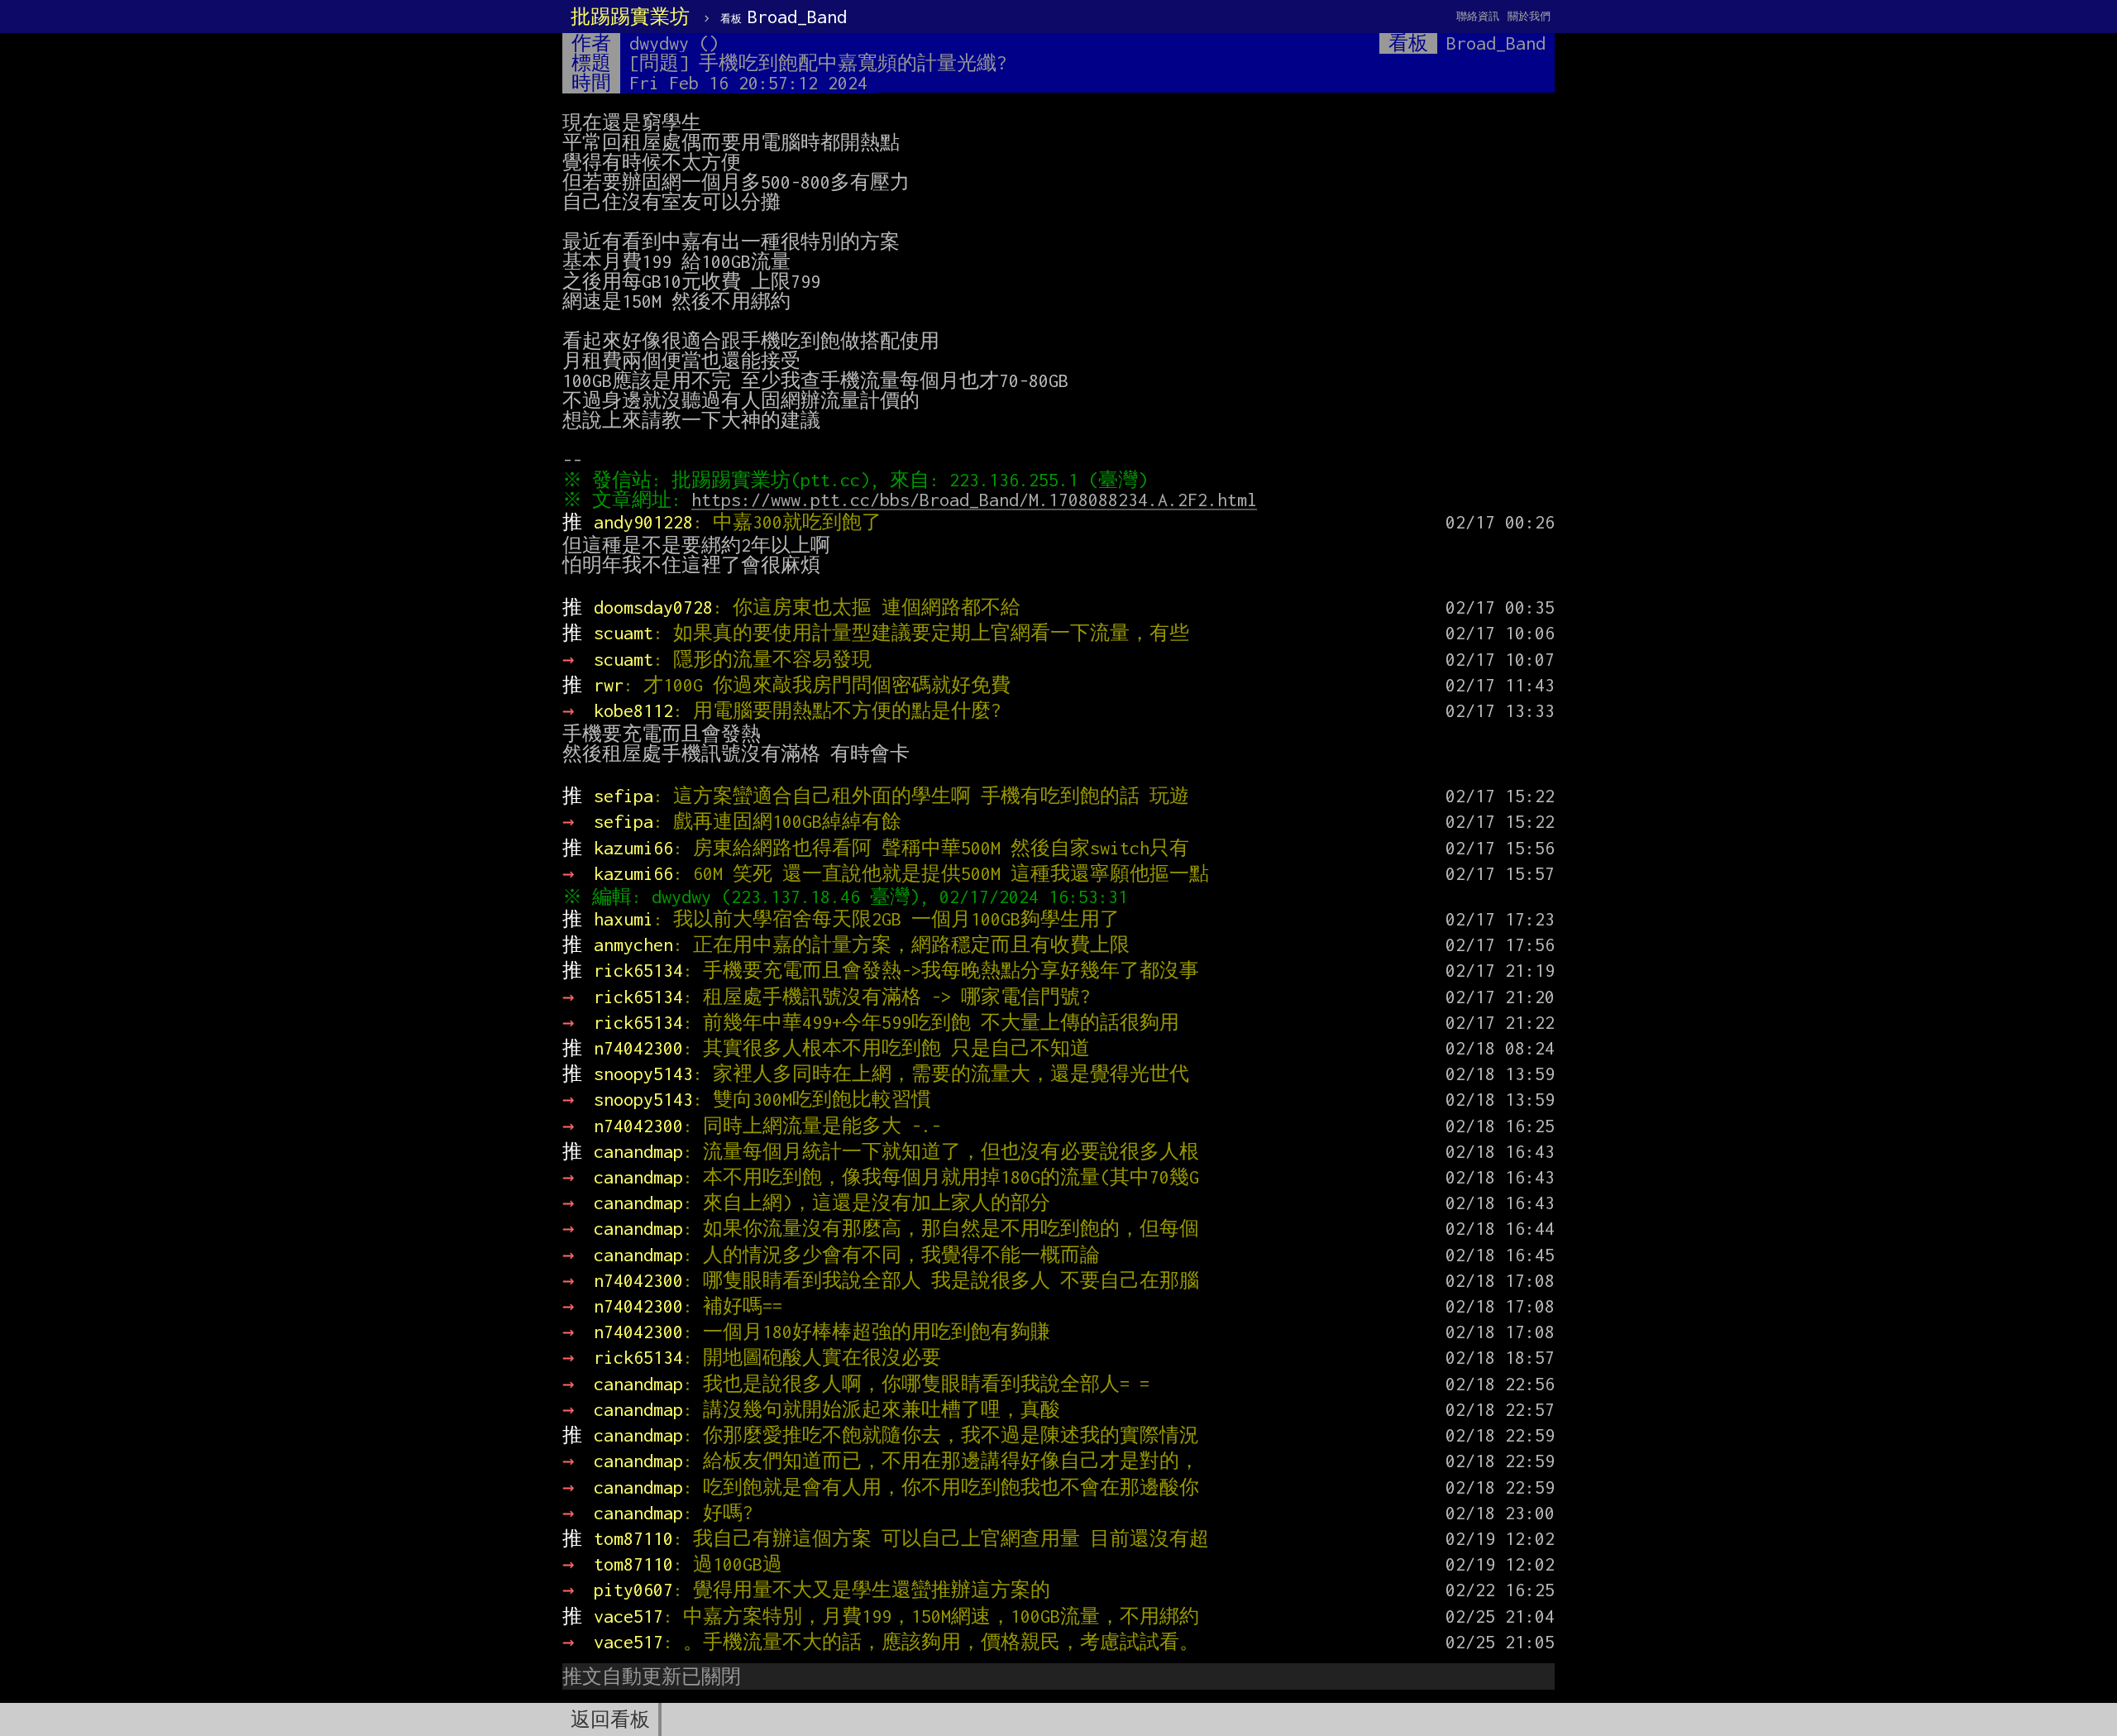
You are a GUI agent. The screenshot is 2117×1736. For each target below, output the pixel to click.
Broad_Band (784, 17)
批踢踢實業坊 (630, 17)
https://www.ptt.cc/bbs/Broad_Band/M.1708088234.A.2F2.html (974, 500)
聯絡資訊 (1478, 16)
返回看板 (610, 1719)
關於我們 (1529, 16)
